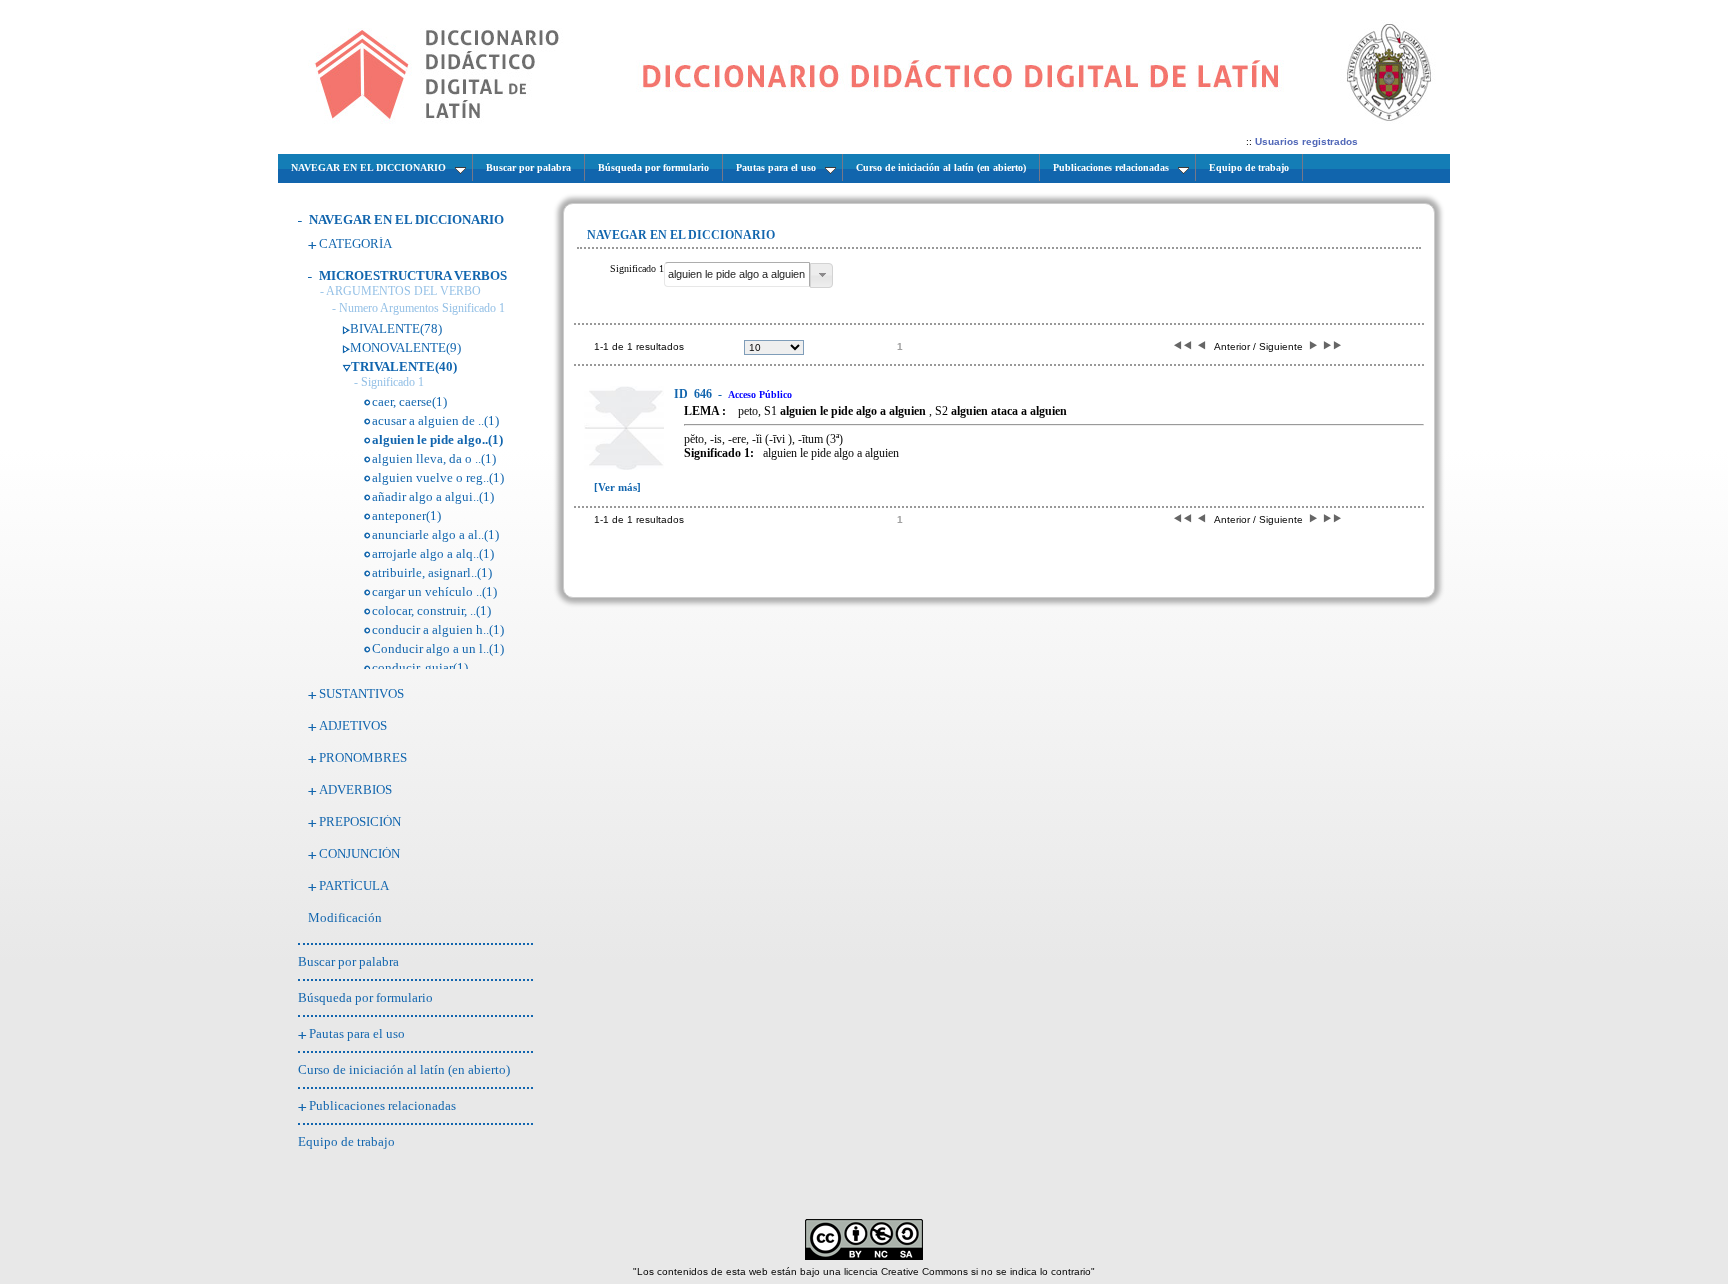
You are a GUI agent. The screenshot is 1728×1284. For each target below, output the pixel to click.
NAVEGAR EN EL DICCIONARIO (406, 219)
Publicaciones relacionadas (382, 1105)
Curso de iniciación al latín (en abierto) (404, 1069)
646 (694, 394)
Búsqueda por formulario (365, 997)
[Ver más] (617, 487)
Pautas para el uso (357, 1033)
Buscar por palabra (348, 961)
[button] (821, 275)
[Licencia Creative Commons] (864, 1256)
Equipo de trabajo (346, 1141)
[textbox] (737, 274)
